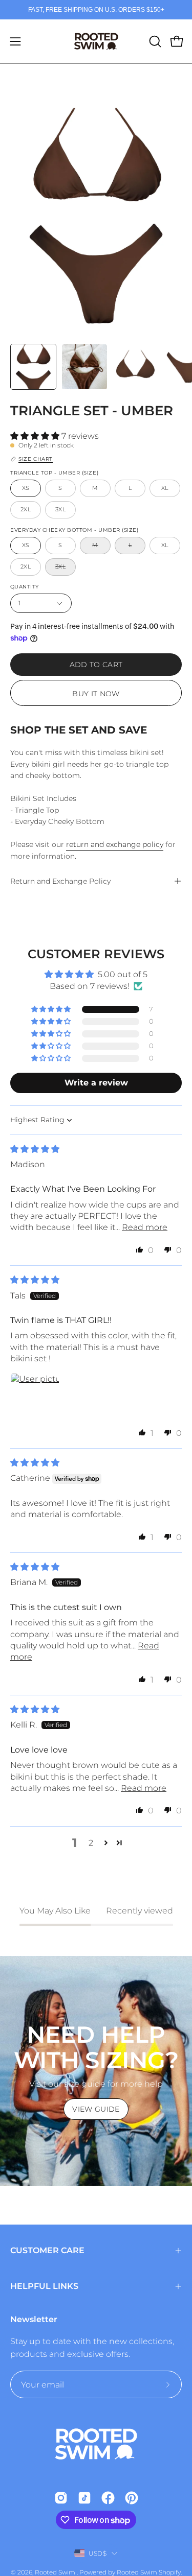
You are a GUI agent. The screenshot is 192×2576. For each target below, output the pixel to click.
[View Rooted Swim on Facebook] (108, 2498)
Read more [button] (145, 1227)
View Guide (96, 2109)
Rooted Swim (56, 2572)
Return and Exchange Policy (60, 881)
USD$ (98, 2553)
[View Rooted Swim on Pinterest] (132, 2498)
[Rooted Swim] (96, 41)
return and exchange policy (115, 844)
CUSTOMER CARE (47, 2250)
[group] (96, 10)
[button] (154, 41)
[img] (35, 1149)
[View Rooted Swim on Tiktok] (84, 2498)
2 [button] (91, 1843)
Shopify (170, 2572)
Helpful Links (44, 2286)
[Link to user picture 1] (35, 1398)
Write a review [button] (96, 1083)
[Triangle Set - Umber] (33, 367)
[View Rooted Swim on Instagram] (61, 2498)
